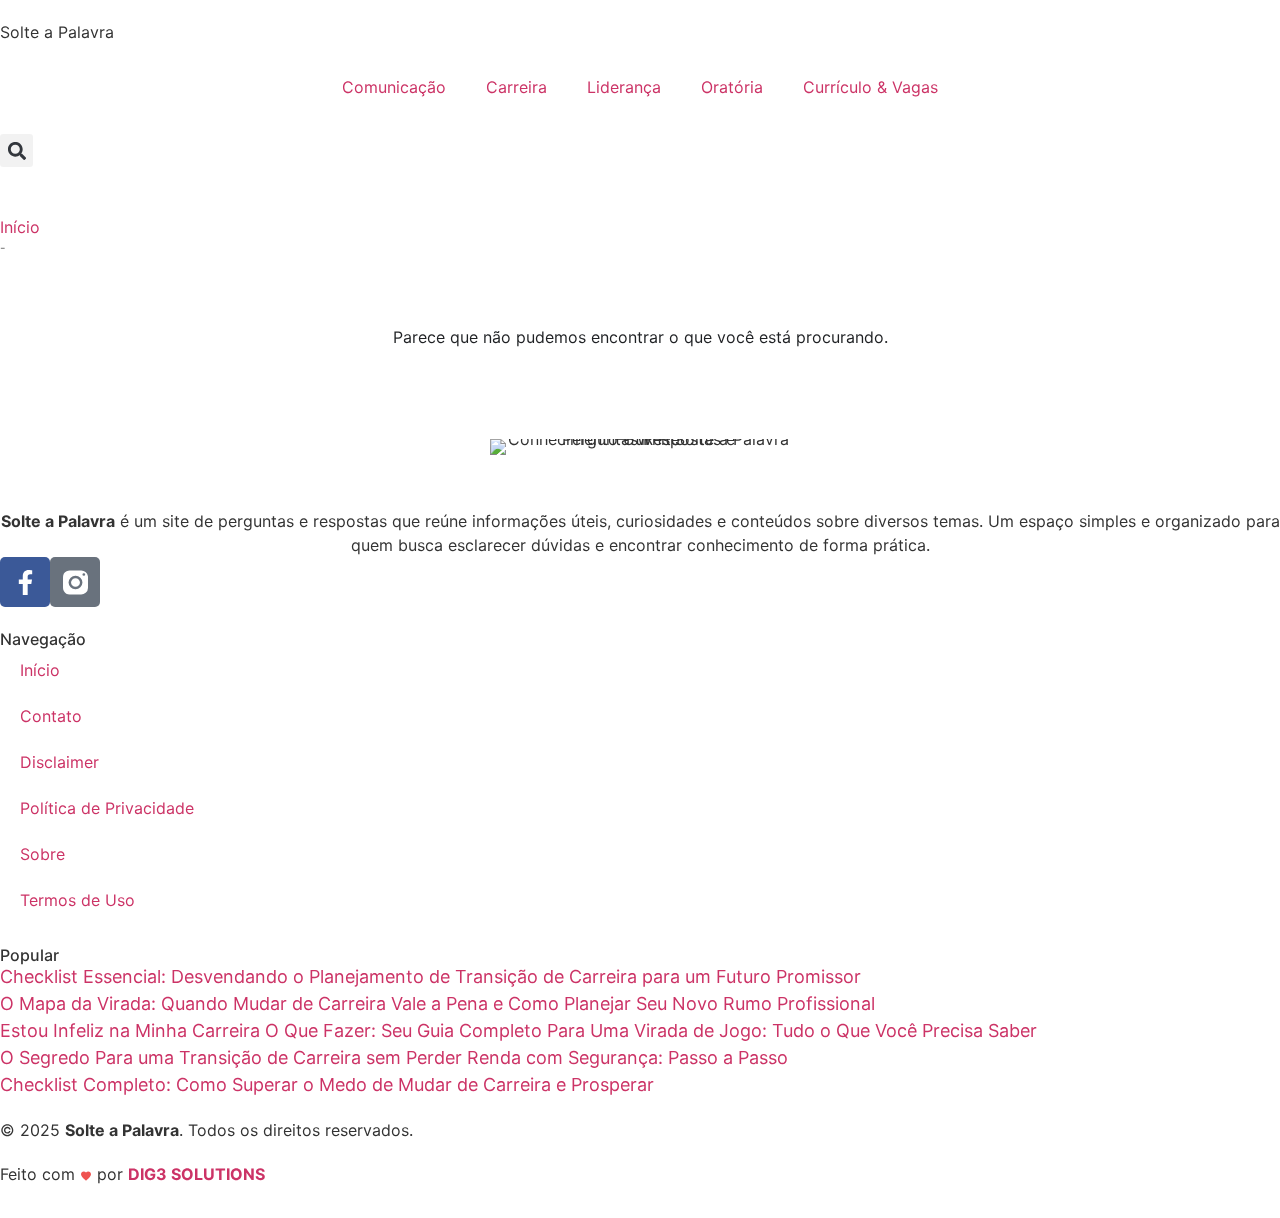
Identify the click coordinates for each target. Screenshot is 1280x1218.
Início (20, 227)
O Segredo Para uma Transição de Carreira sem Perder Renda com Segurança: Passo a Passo (394, 1057)
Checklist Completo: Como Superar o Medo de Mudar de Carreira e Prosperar (327, 1084)
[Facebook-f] (25, 582)
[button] (16, 150)
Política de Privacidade (107, 808)
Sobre (42, 854)
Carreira (516, 87)
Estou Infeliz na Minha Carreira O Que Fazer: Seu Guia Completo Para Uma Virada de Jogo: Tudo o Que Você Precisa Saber (518, 1030)
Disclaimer (59, 762)
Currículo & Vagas (870, 87)
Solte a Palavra (57, 32)
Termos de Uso (77, 900)
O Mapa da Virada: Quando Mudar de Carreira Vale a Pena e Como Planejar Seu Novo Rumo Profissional (437, 1003)
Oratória (732, 87)
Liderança (624, 87)
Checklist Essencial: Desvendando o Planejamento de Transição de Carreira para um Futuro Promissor (430, 976)
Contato (51, 716)
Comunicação (394, 87)
